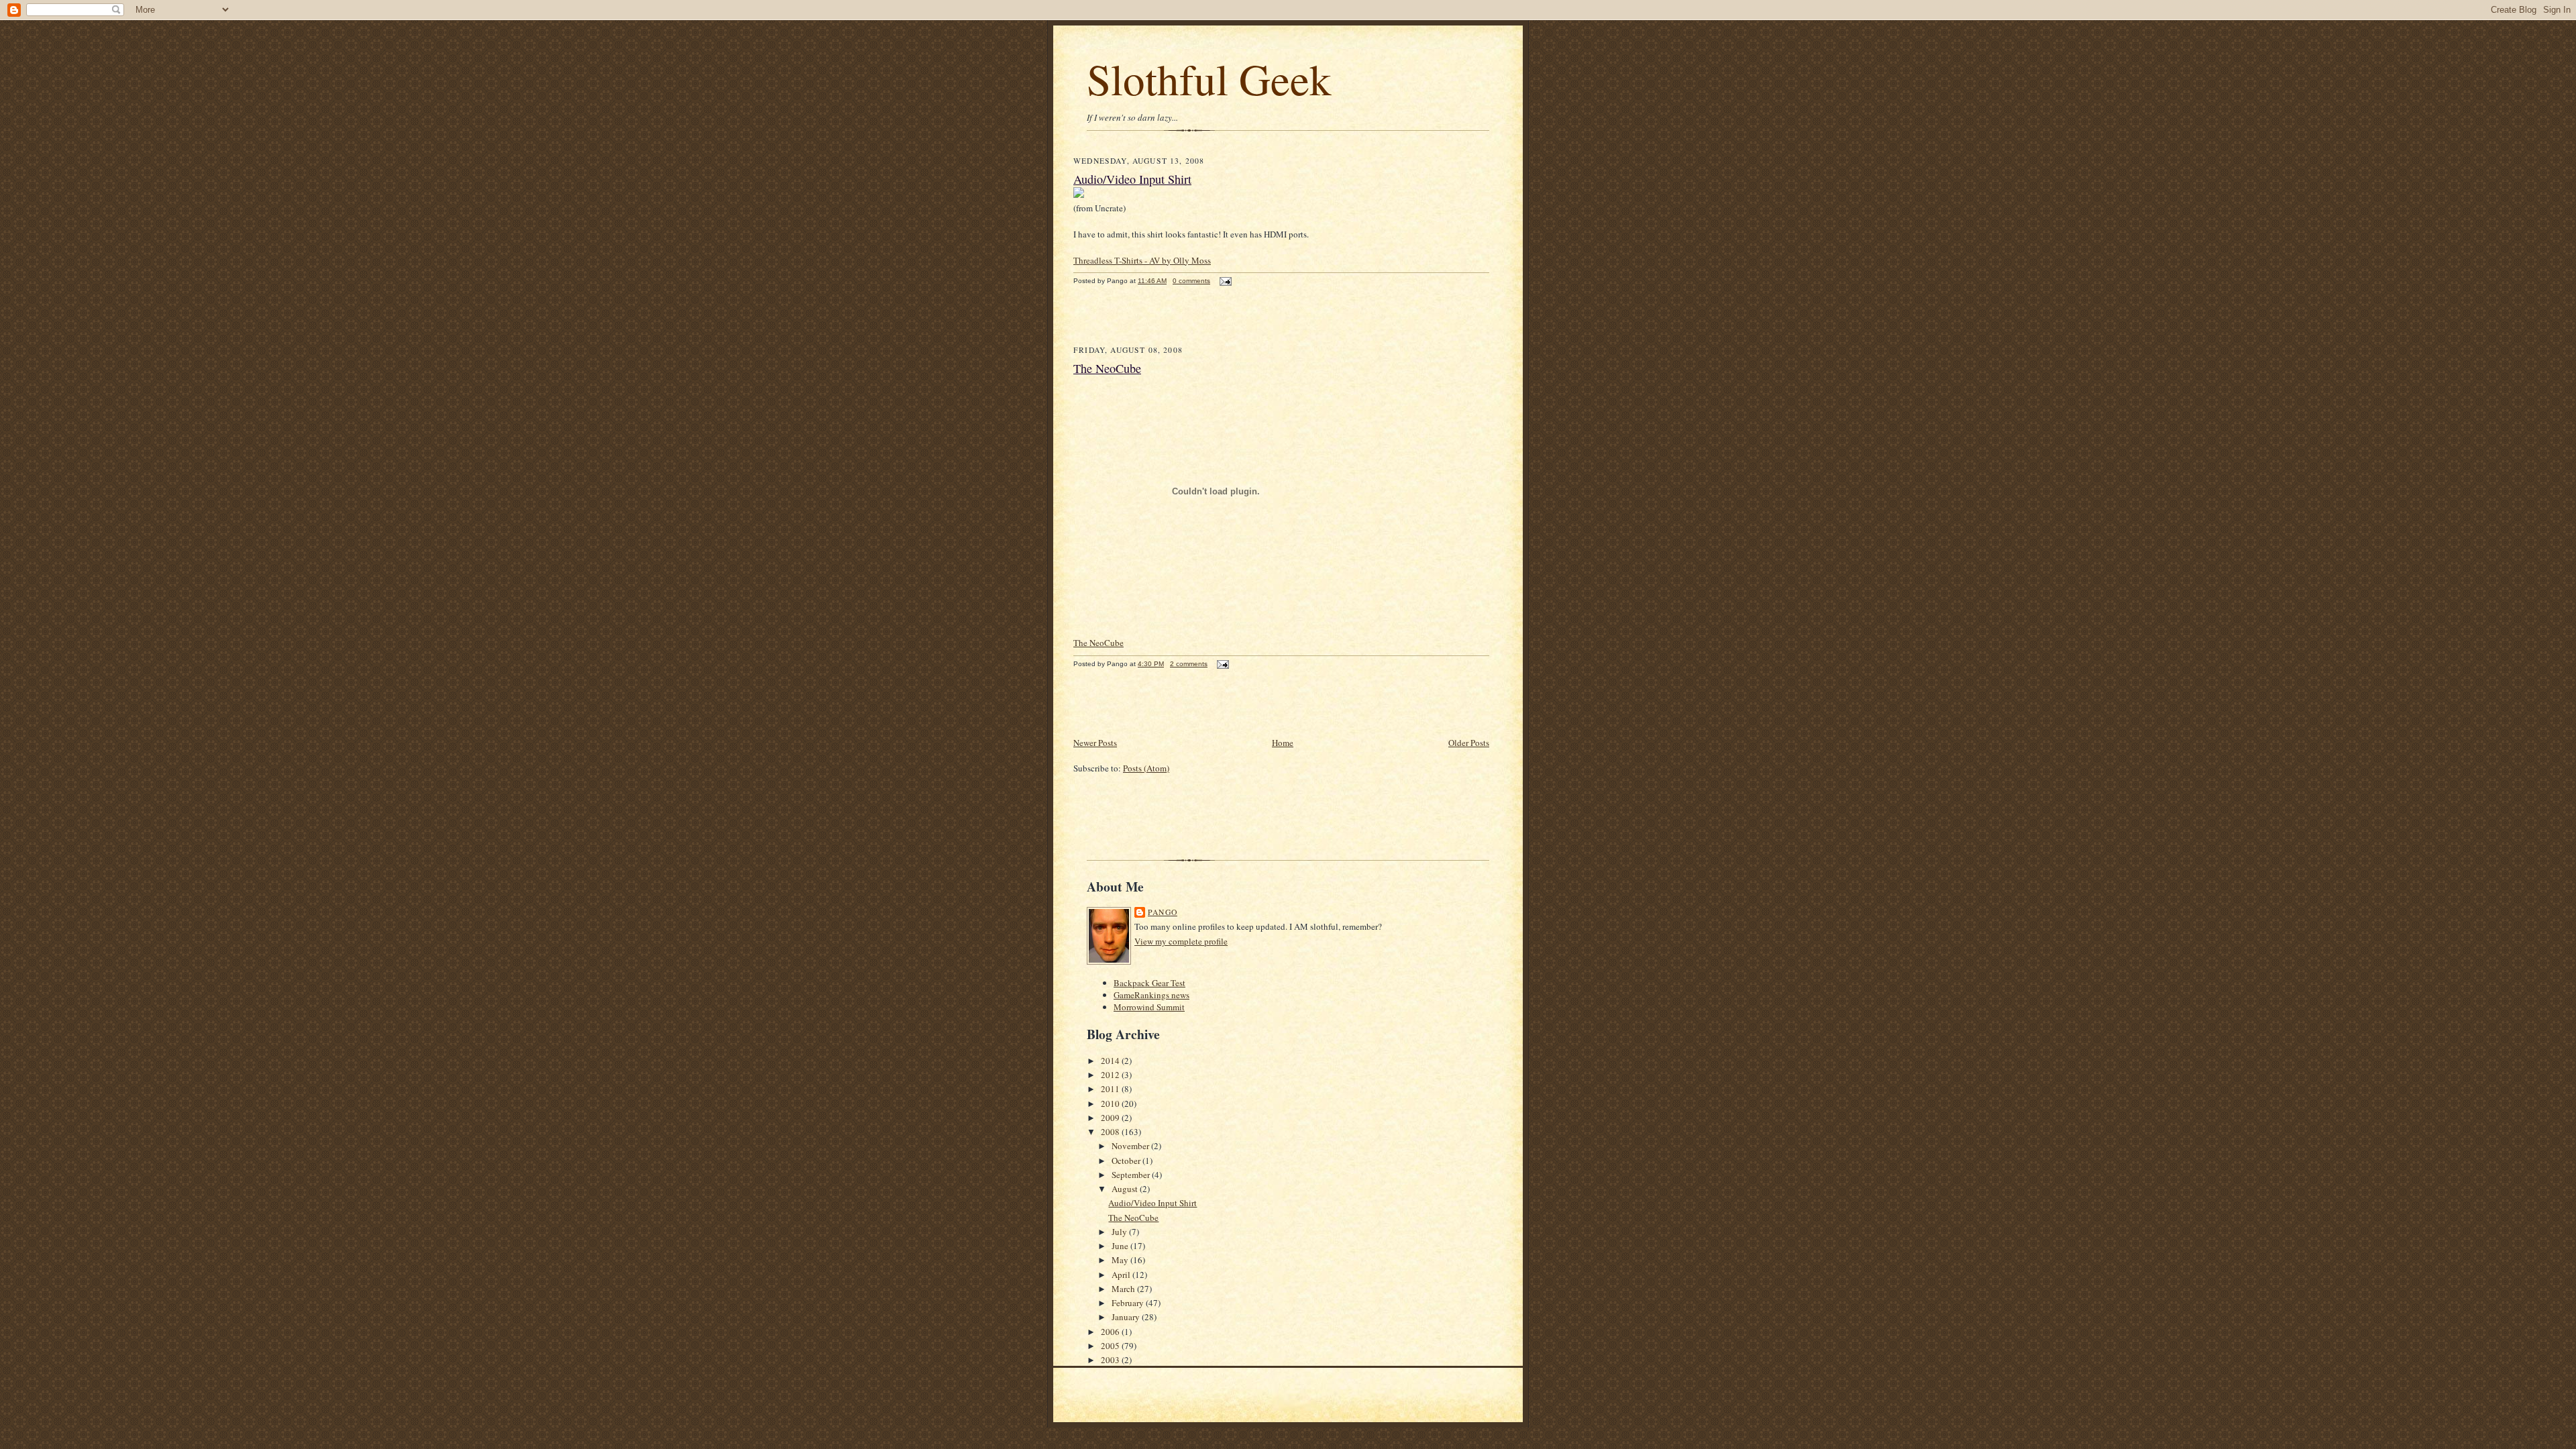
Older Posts (1469, 743)
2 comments (1189, 664)
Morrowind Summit (1149, 1007)
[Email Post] (1224, 281)
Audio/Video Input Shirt (1132, 179)
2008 (1111, 1132)
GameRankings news (1151, 995)
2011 (1111, 1089)
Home (1283, 743)
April (1122, 1275)
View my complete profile (1181, 941)
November (1131, 1146)
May (1121, 1260)
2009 (1111, 1118)
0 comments (1191, 281)
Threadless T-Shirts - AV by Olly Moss (1142, 260)
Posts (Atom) (1146, 768)
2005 (1111, 1346)
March (1124, 1289)
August (1126, 1189)
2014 (1111, 1061)
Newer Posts (1095, 743)
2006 (1111, 1332)
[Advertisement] (1152, 322)
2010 (1111, 1104)
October (1127, 1161)
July (1120, 1232)
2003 (1111, 1360)
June (1121, 1246)
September (1132, 1175)
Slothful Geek (1209, 78)
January (1127, 1317)
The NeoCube (1107, 368)
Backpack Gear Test (1149, 983)
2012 (1111, 1075)
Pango (1163, 912)
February (1129, 1303)
